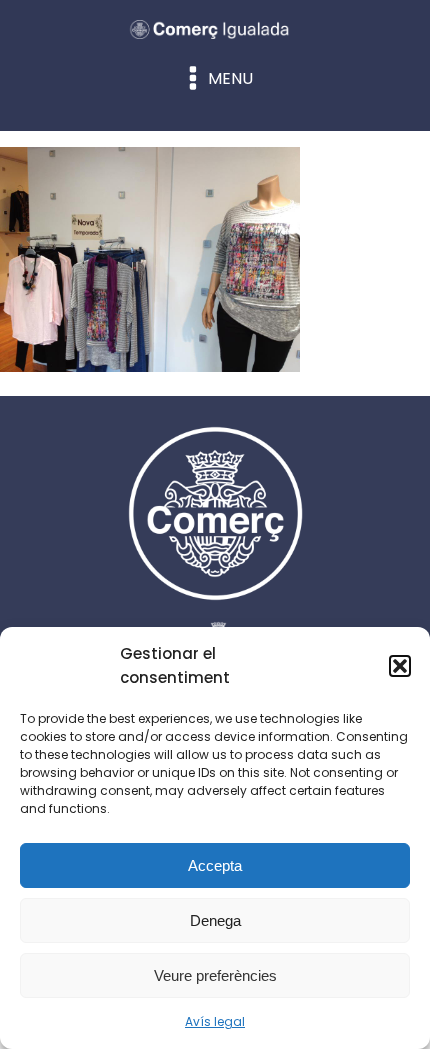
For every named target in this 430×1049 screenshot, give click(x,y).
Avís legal (215, 1021)
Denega (215, 920)
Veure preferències (215, 975)
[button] (400, 666)
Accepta (215, 865)
